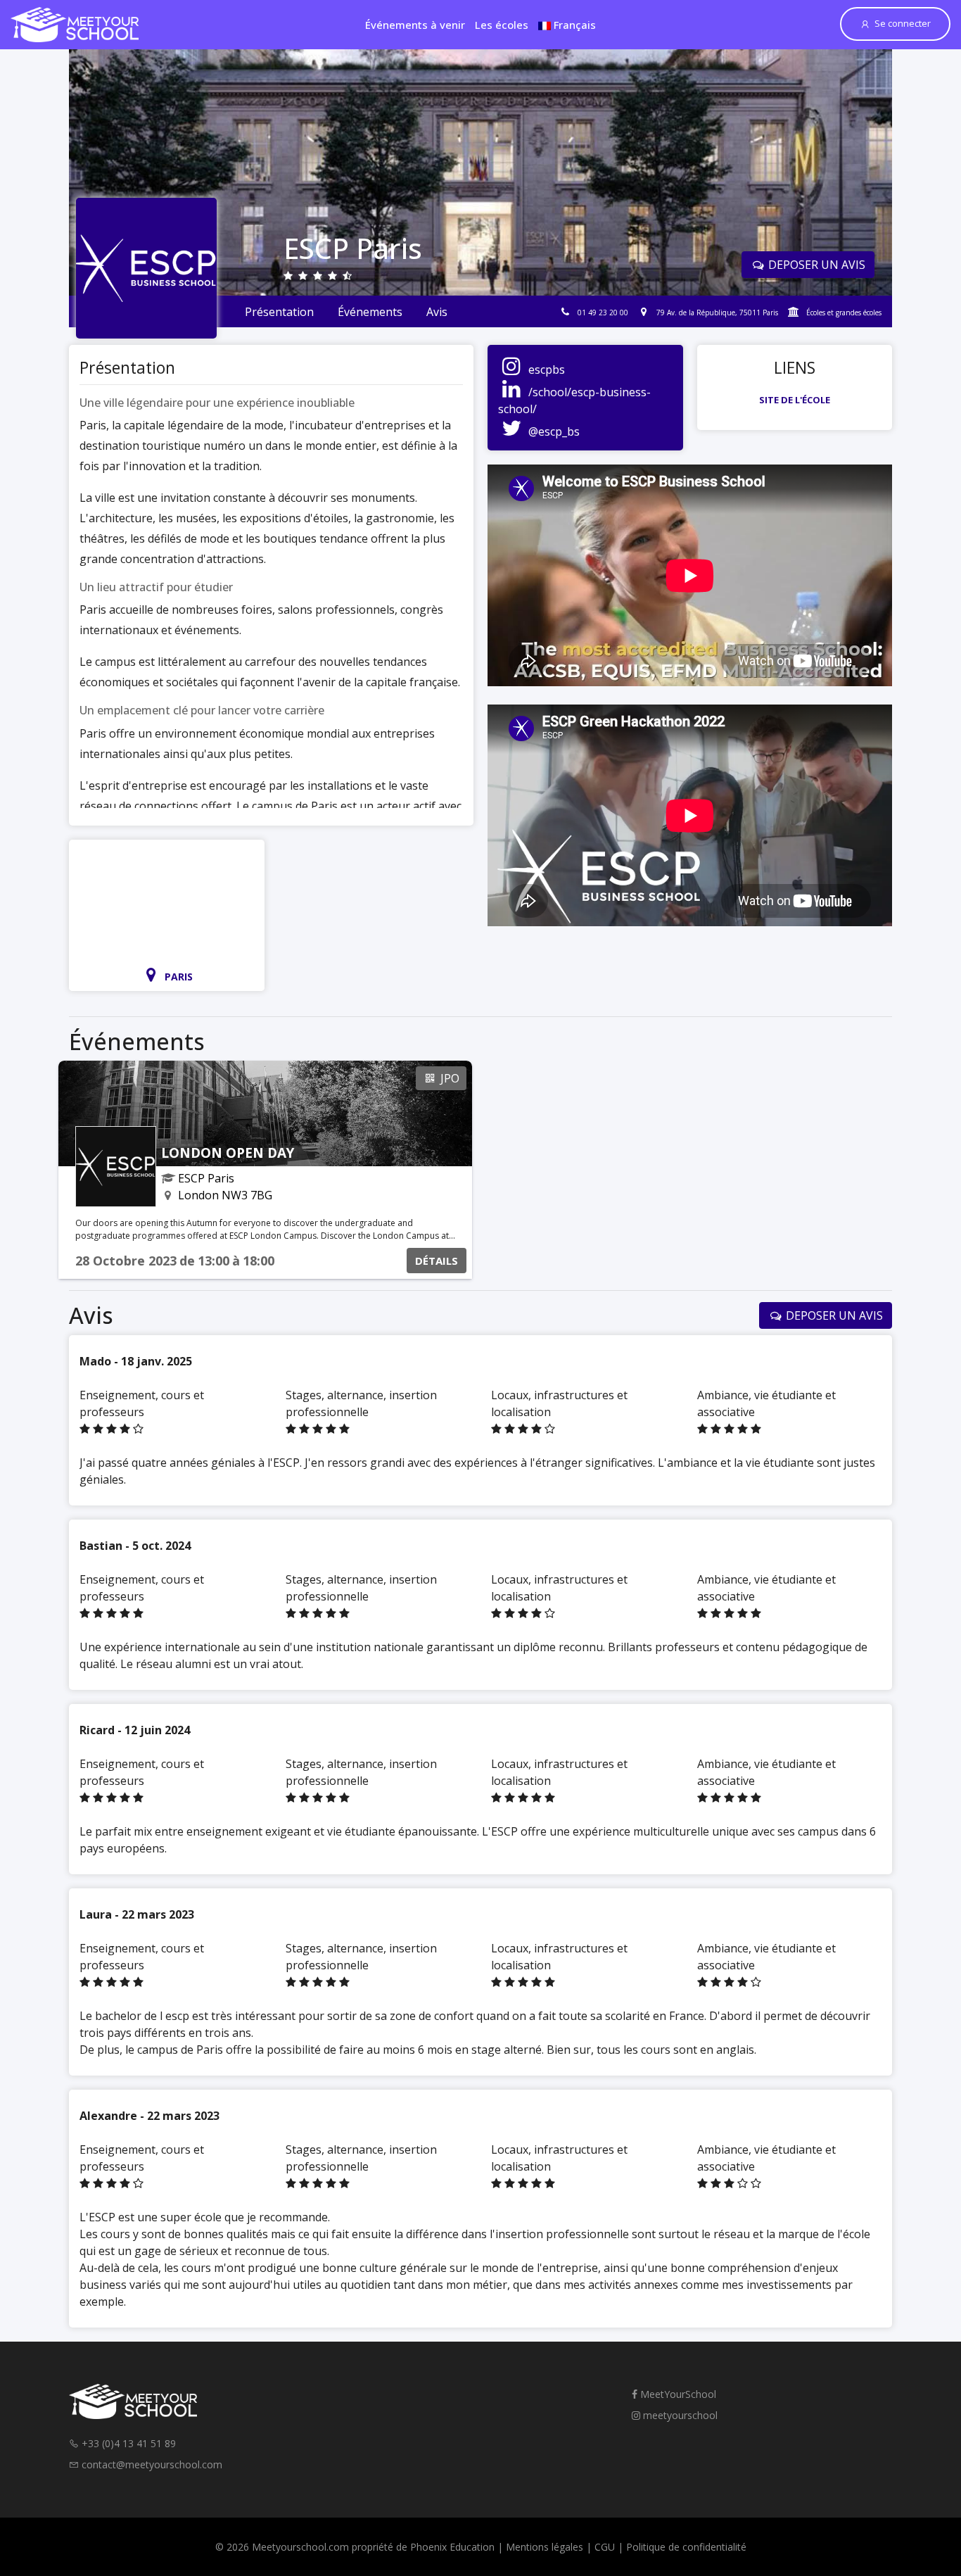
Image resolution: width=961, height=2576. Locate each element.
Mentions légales (545, 2547)
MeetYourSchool (677, 2394)
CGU (605, 2547)
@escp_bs (554, 431)
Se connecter (903, 23)
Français (573, 25)
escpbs (547, 370)
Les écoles (502, 25)
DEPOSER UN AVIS (815, 265)
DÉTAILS (437, 1261)
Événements (370, 312)
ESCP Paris (206, 1178)
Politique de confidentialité (686, 2547)
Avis (437, 312)
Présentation (279, 312)
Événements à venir (415, 25)
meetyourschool (679, 2415)
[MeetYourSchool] (75, 25)
